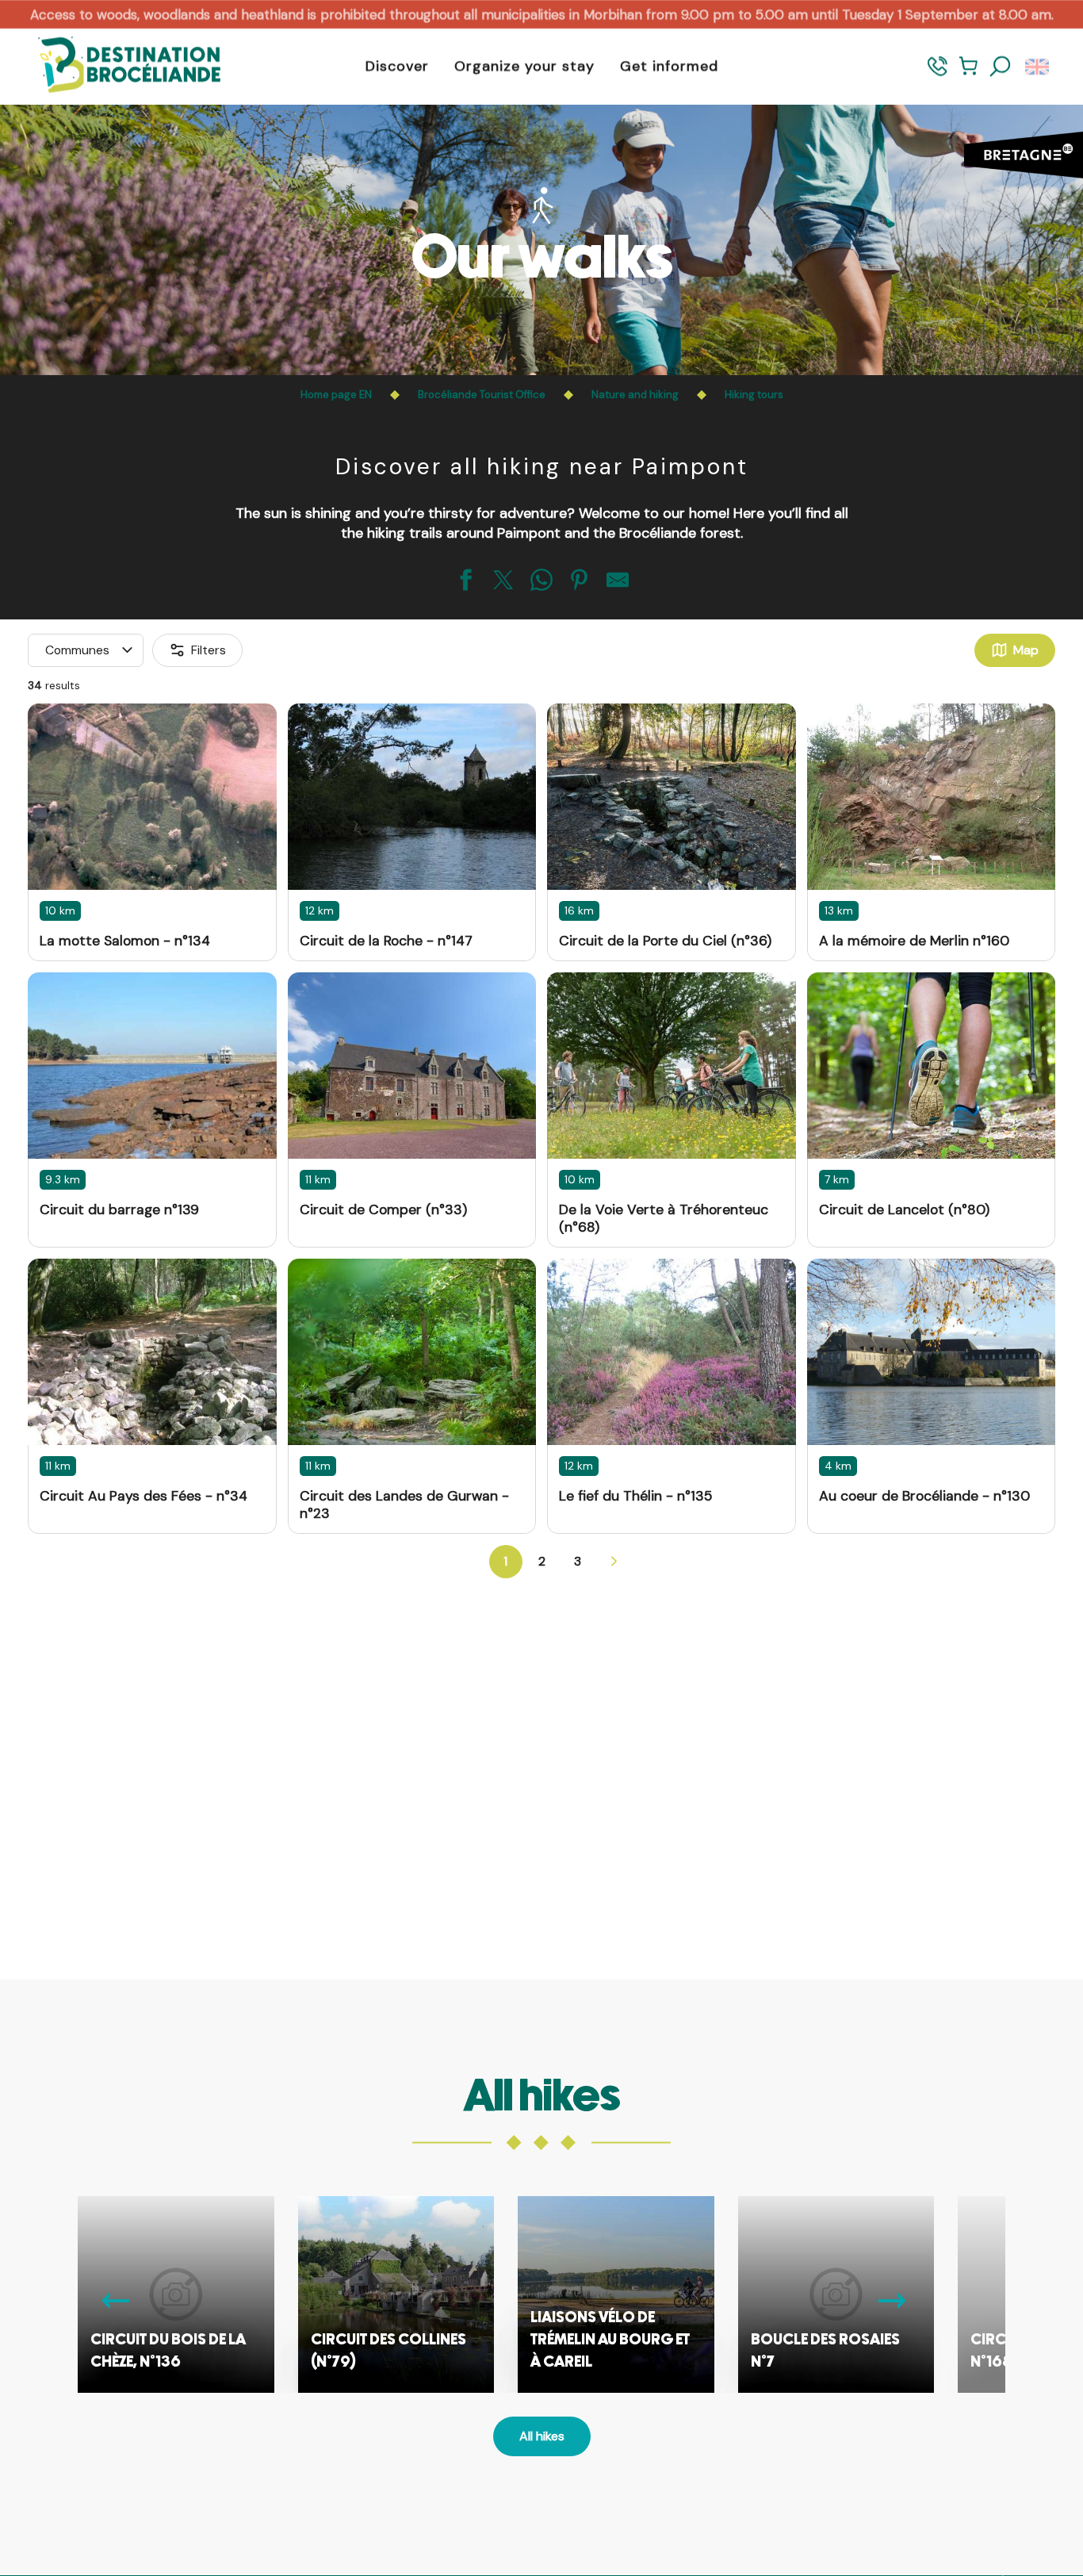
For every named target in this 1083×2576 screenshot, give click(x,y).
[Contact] (938, 73)
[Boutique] (968, 73)
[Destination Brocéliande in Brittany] (117, 66)
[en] (1038, 67)
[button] (1001, 67)
